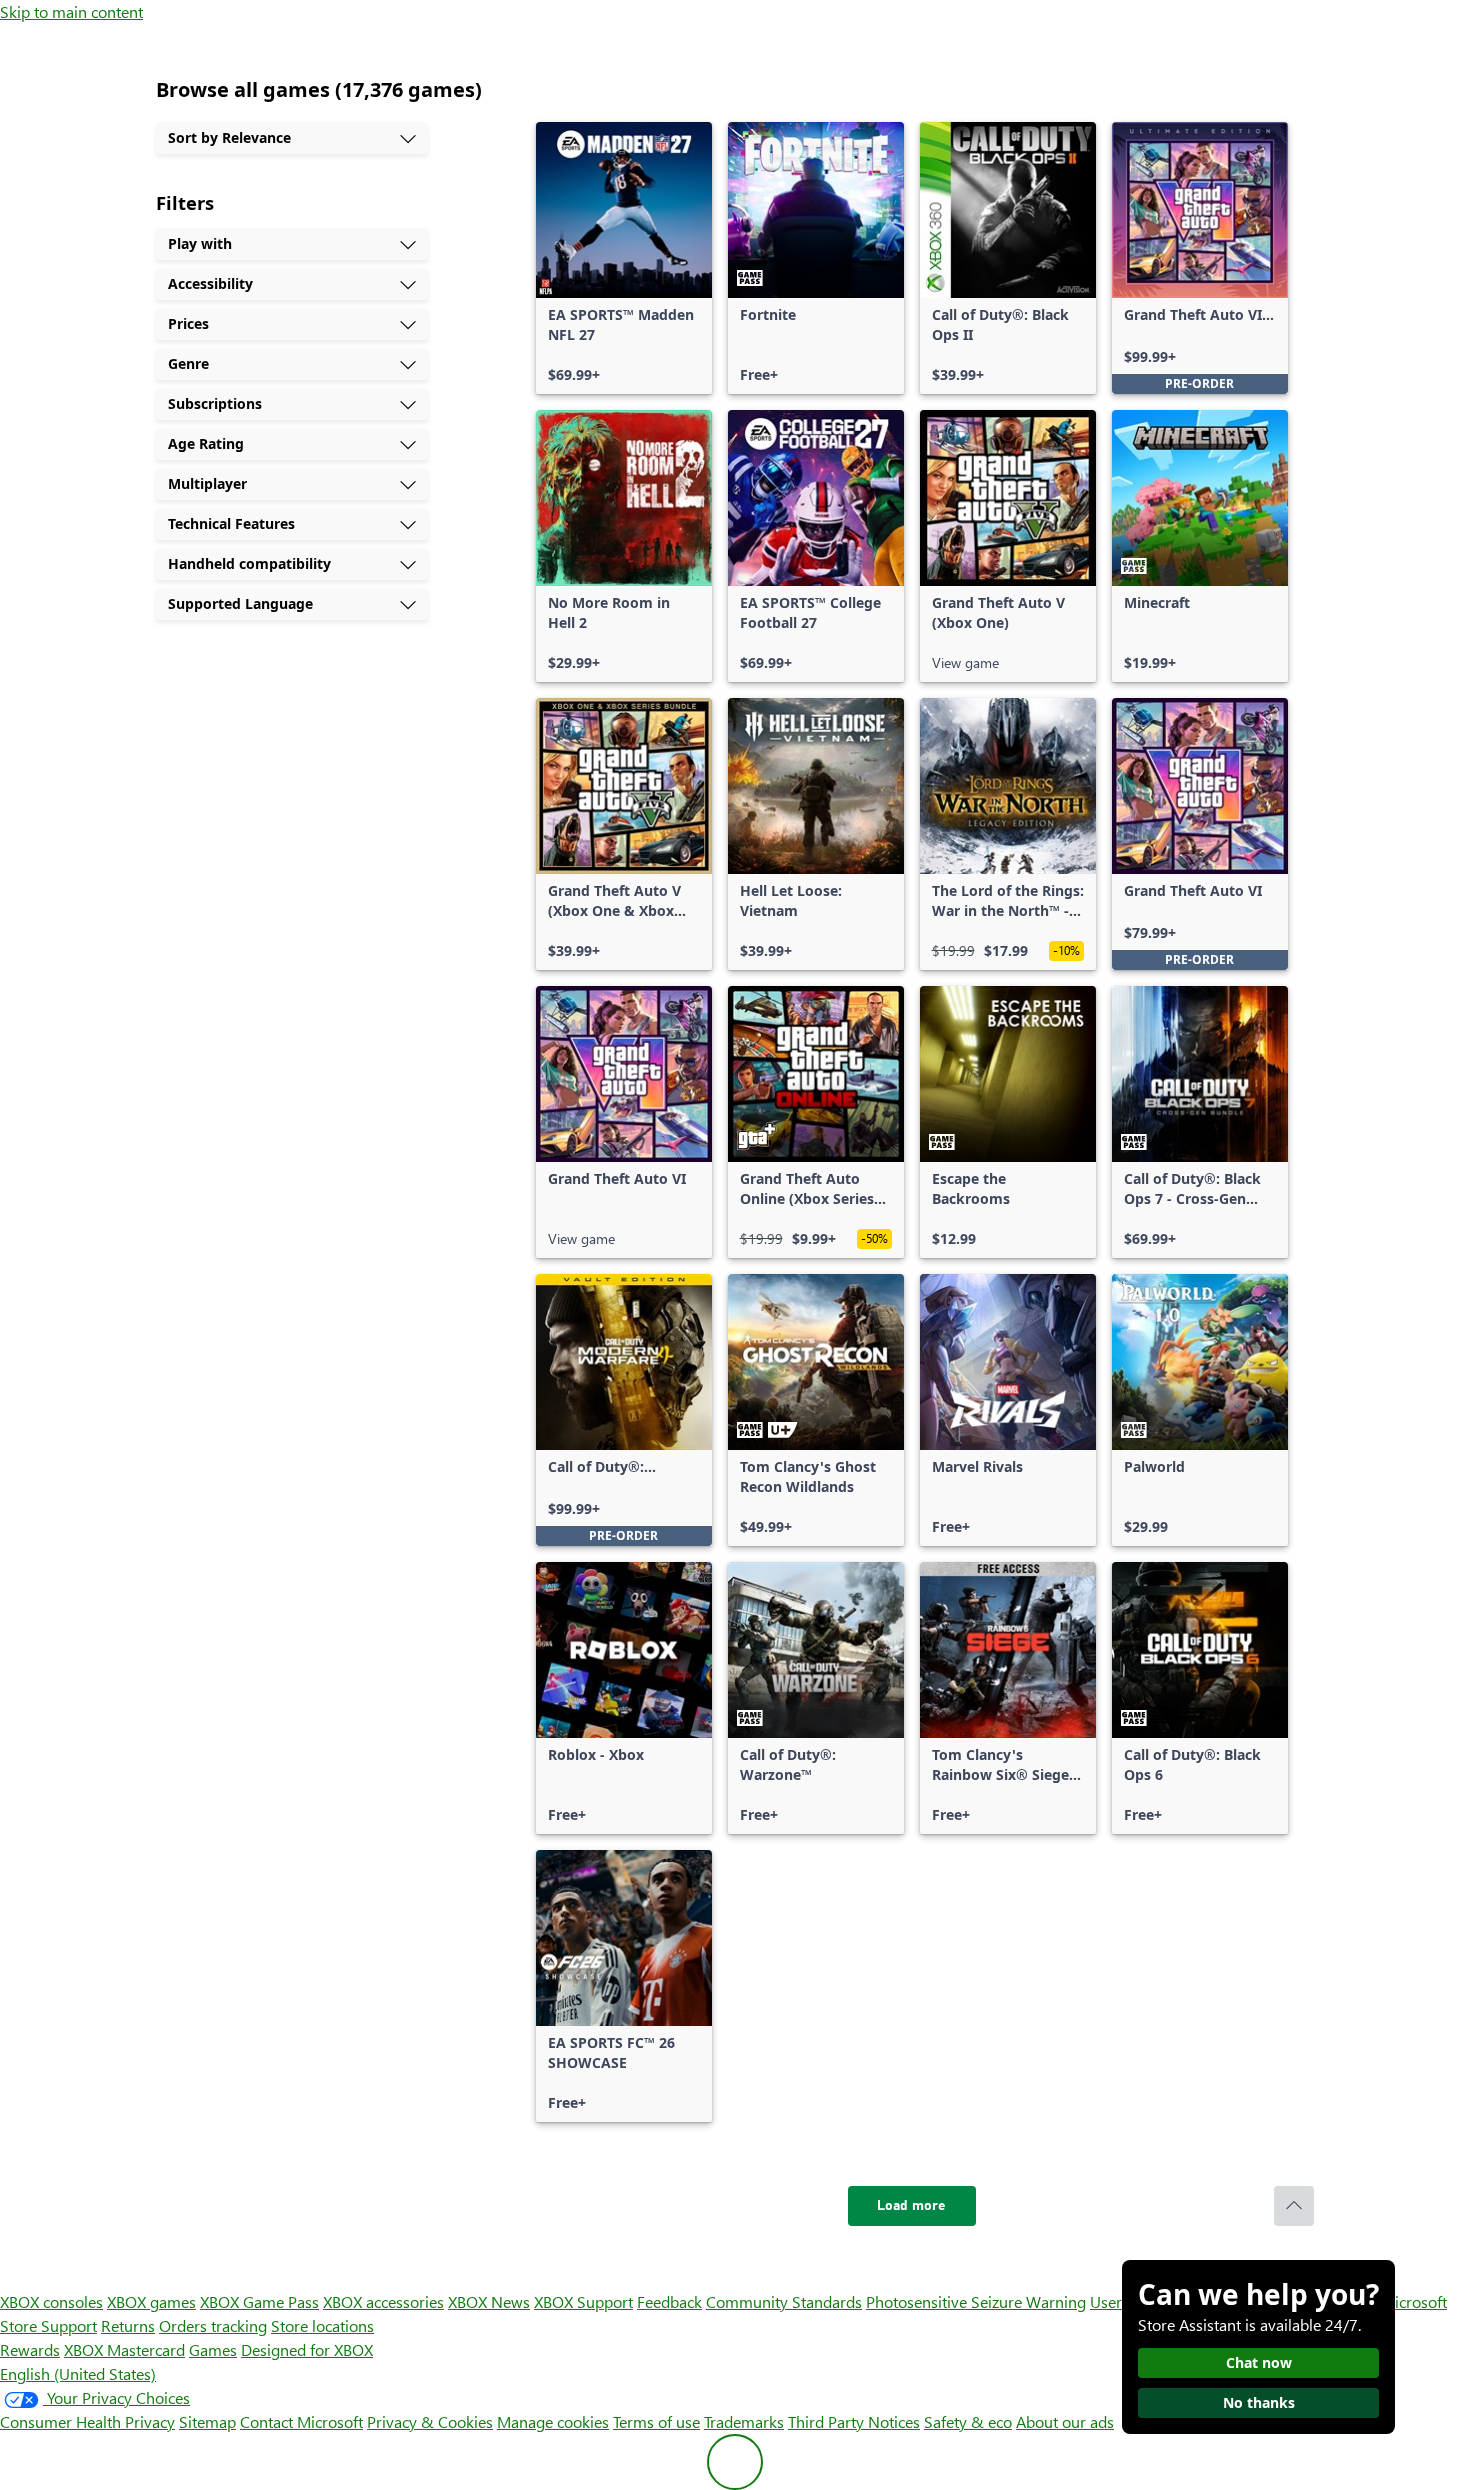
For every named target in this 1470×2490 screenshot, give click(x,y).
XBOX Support (583, 2301)
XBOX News (489, 2301)
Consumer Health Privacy (87, 2421)
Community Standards (784, 2301)
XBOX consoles (51, 2301)
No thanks (1259, 2402)
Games (213, 2349)
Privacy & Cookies (430, 2421)
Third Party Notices (854, 2421)
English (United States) (78, 2373)
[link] (624, 258)
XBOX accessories (383, 2301)
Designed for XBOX (307, 2349)
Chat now (1259, 2362)
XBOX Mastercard (124, 2349)
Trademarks (744, 2421)
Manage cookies (553, 2421)
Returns (128, 2325)
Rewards (30, 2349)
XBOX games (151, 2301)
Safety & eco (968, 2421)
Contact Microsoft (301, 2421)
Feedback (669, 2301)
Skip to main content (71, 11)
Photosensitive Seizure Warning (976, 2301)
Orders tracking (213, 2325)
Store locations (322, 2325)
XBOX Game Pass (259, 2301)
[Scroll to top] (1294, 2206)
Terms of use (656, 2421)
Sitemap (207, 2421)
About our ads (1065, 2421)
